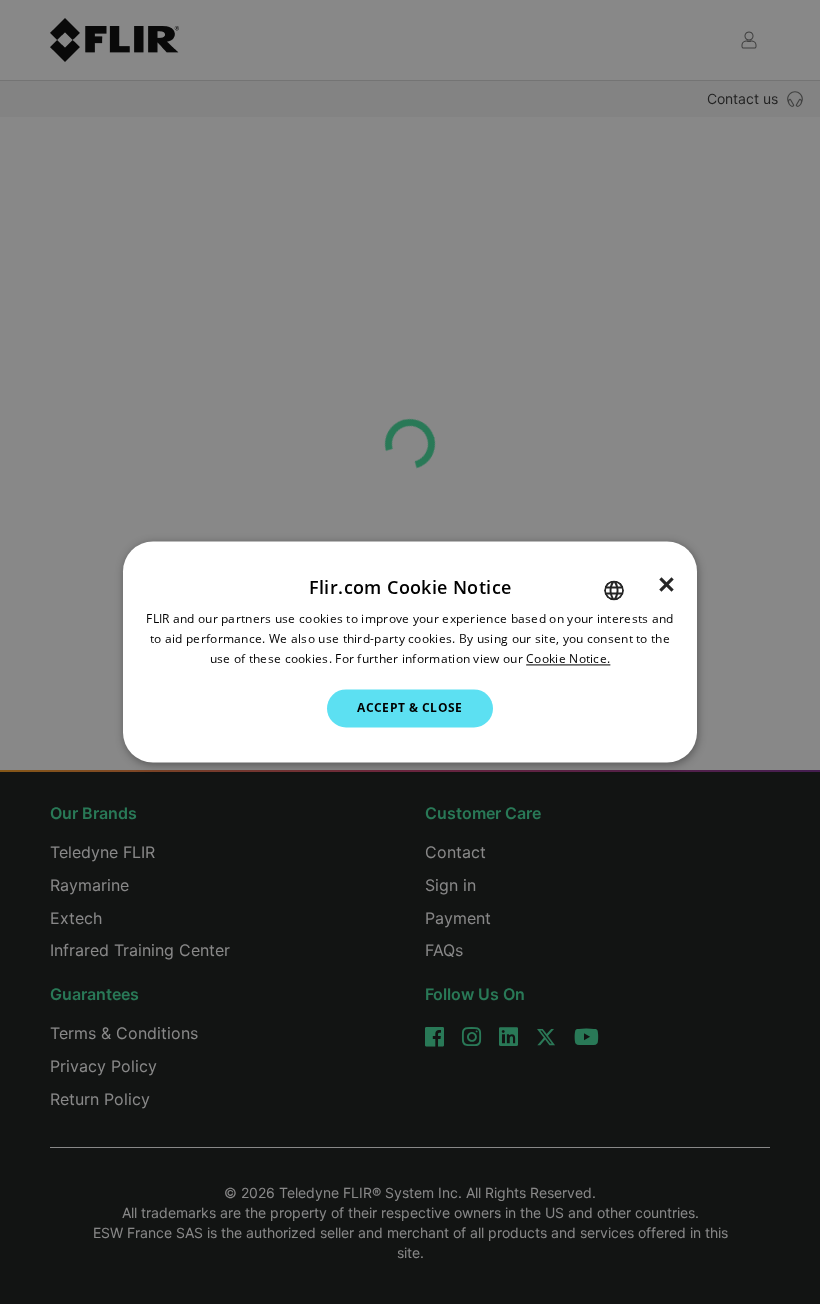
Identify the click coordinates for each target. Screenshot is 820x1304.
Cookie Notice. (568, 658)
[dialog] (410, 651)
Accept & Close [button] (410, 707)
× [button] (666, 585)
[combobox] (614, 590)
